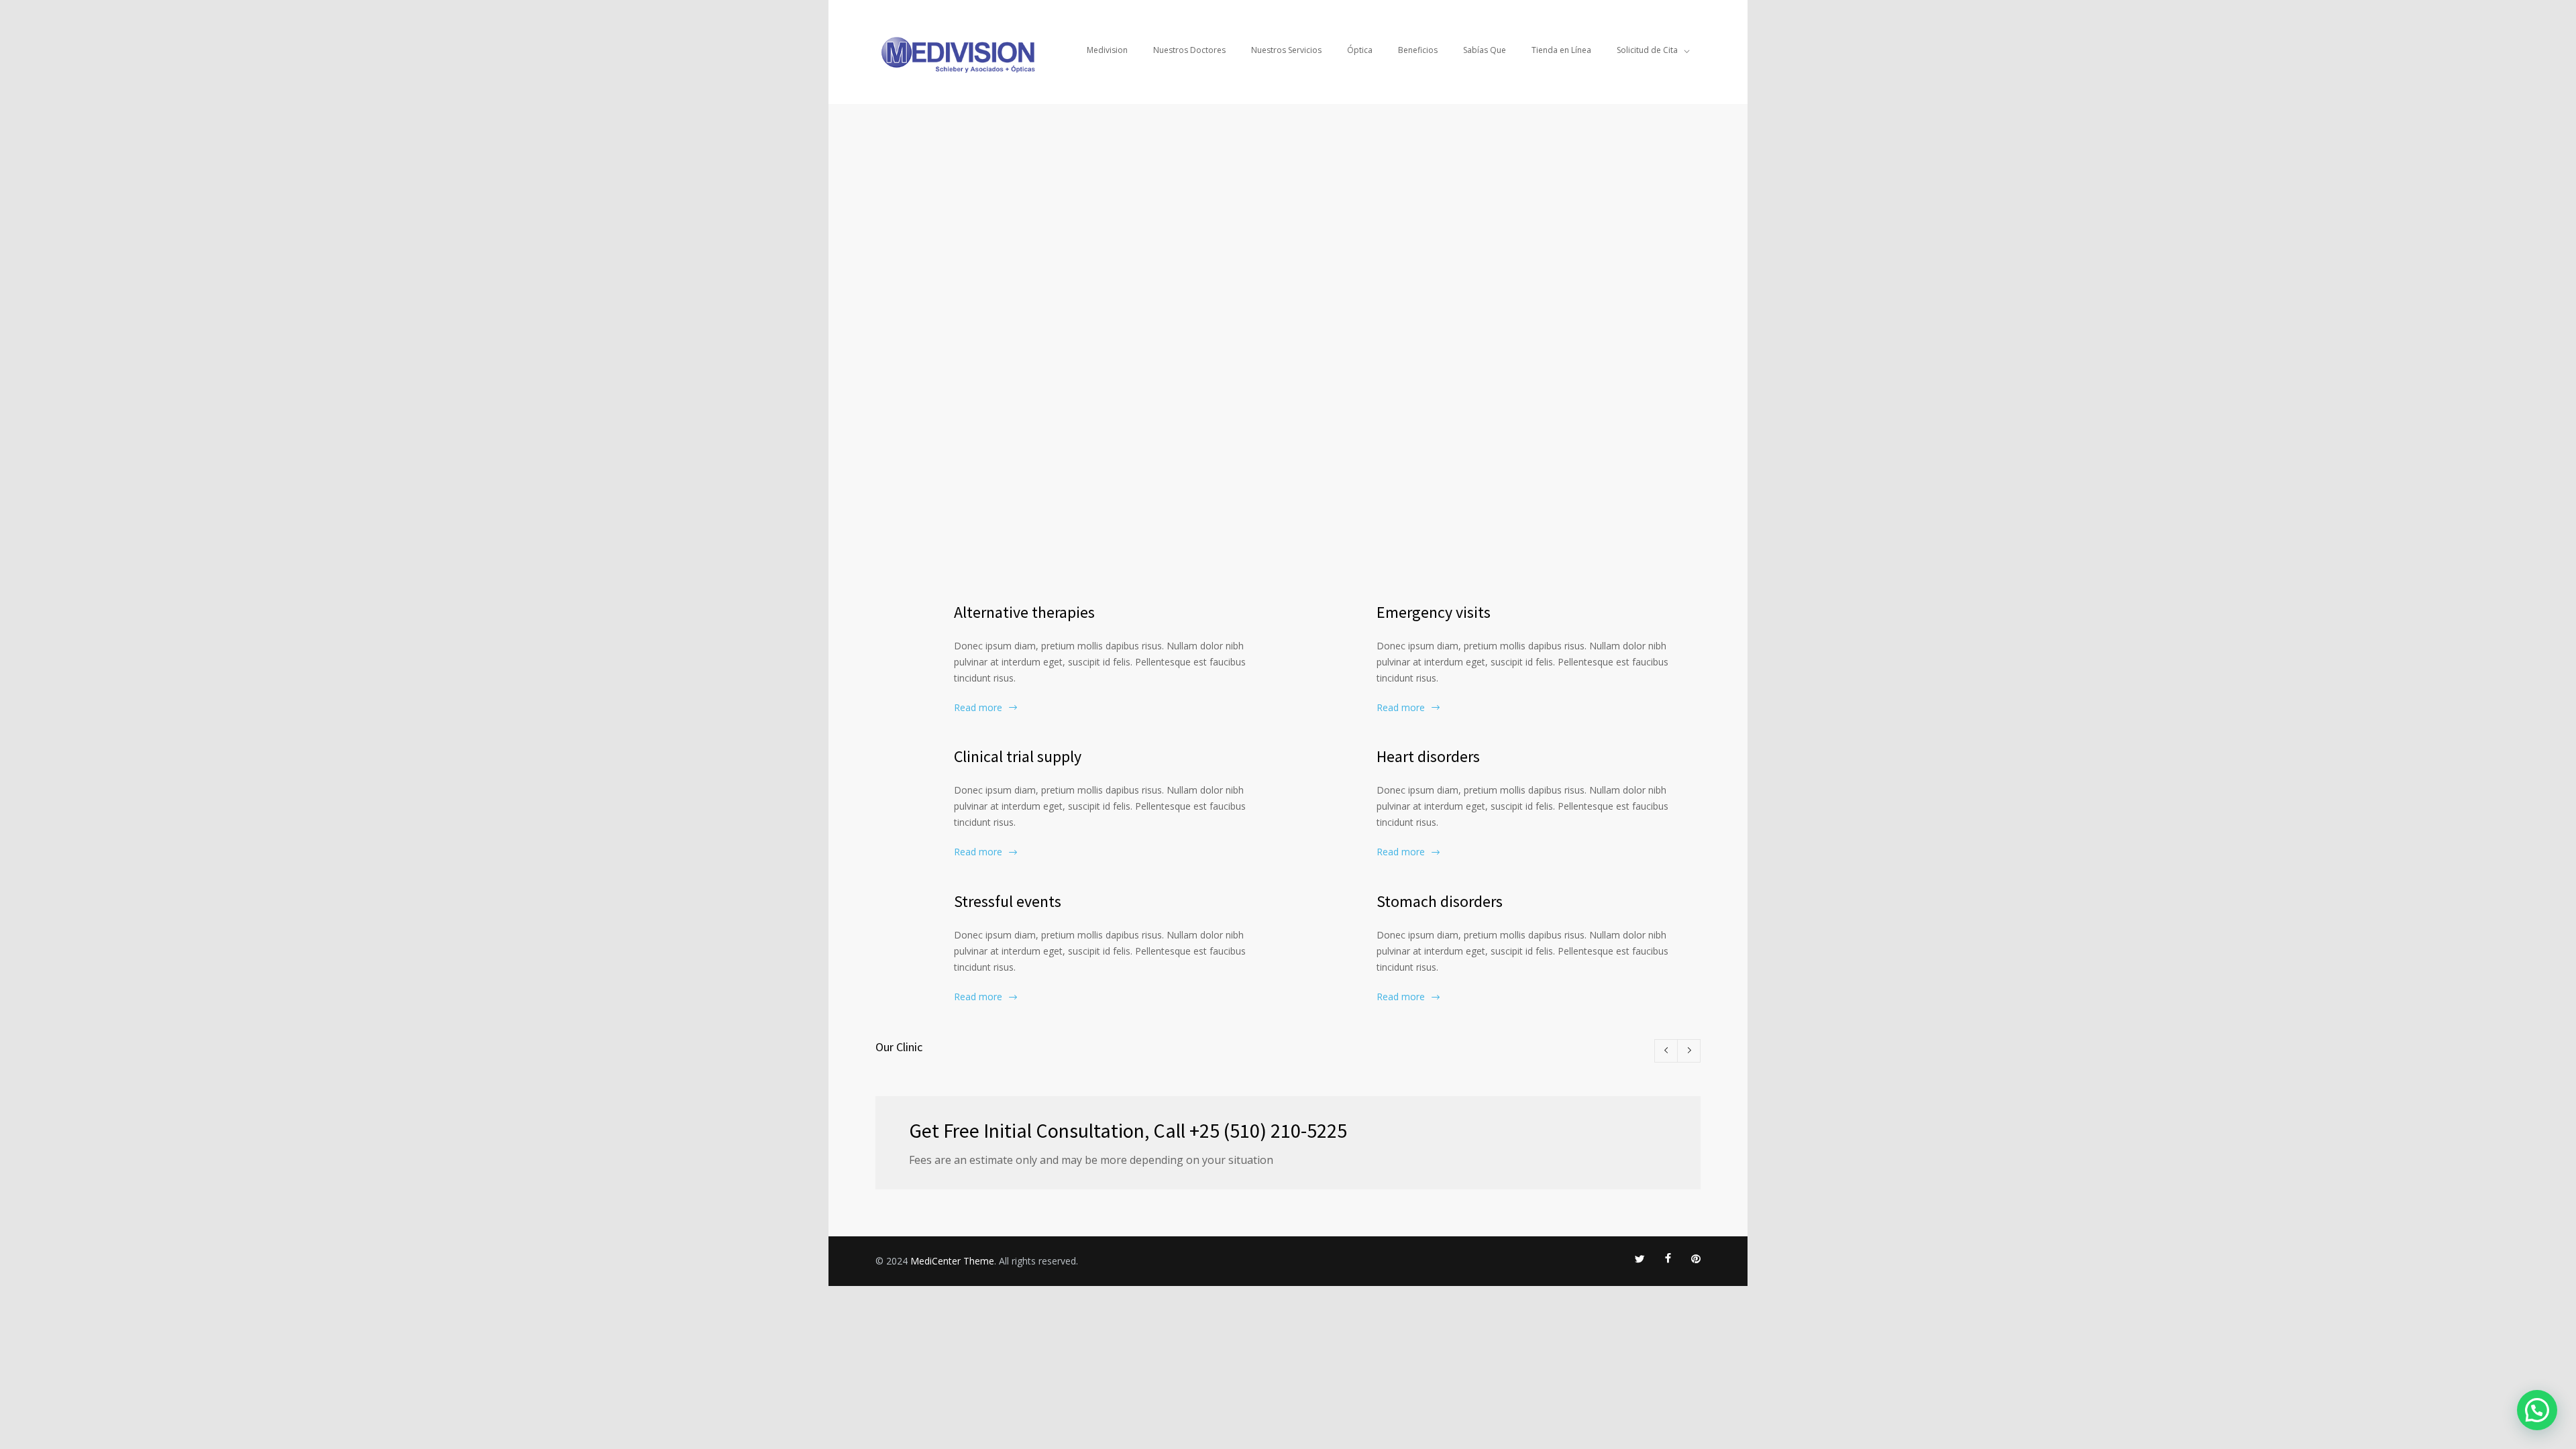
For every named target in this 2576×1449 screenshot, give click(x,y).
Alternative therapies (1024, 612)
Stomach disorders (1440, 901)
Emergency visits (1434, 612)
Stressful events (1008, 901)
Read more (978, 707)
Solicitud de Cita (1647, 50)
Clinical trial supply (1018, 756)
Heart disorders (1428, 756)
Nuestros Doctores (1189, 50)
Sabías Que (1485, 50)
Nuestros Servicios (1286, 50)
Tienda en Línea (1561, 50)
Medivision (1107, 50)
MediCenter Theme (952, 1261)
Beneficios (1418, 50)
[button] (2537, 1410)
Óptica (1360, 50)
